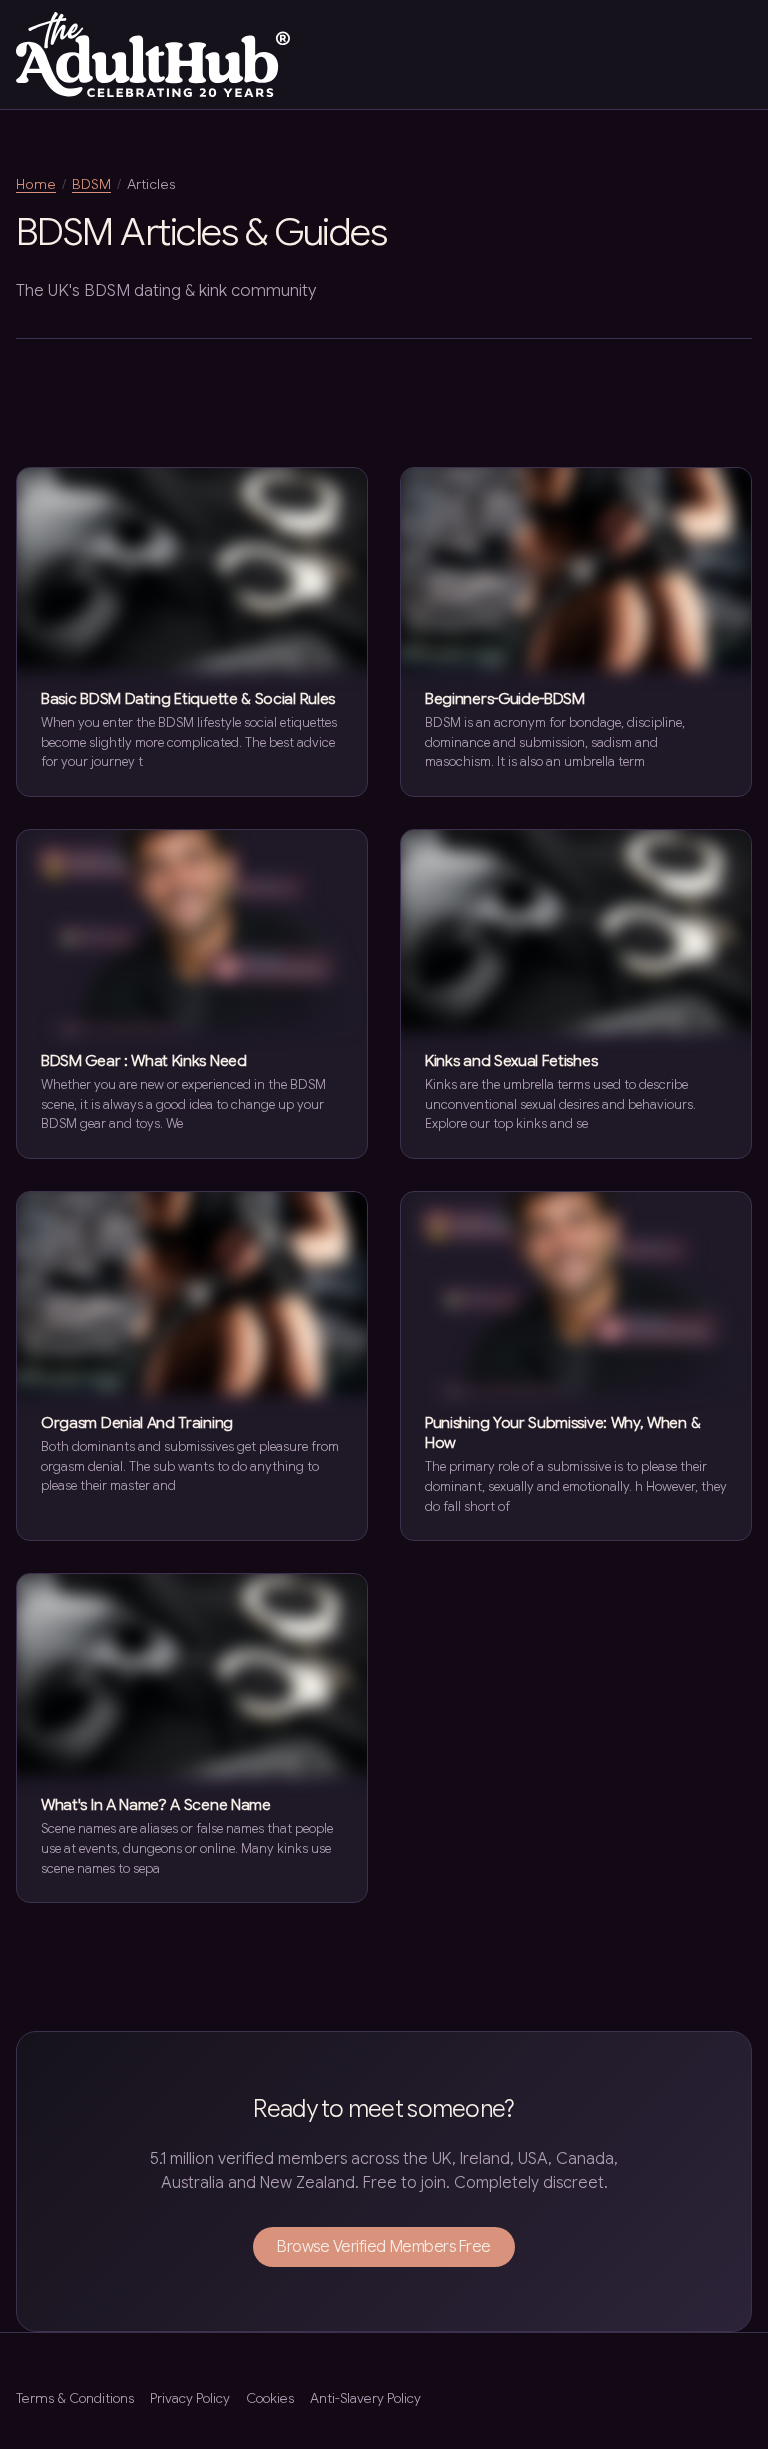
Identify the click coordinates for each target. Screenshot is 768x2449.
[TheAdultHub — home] (153, 54)
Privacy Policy (190, 2398)
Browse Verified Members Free (384, 2247)
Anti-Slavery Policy (365, 2398)
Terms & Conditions (75, 2398)
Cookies (270, 2398)
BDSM (91, 184)
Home (36, 184)
